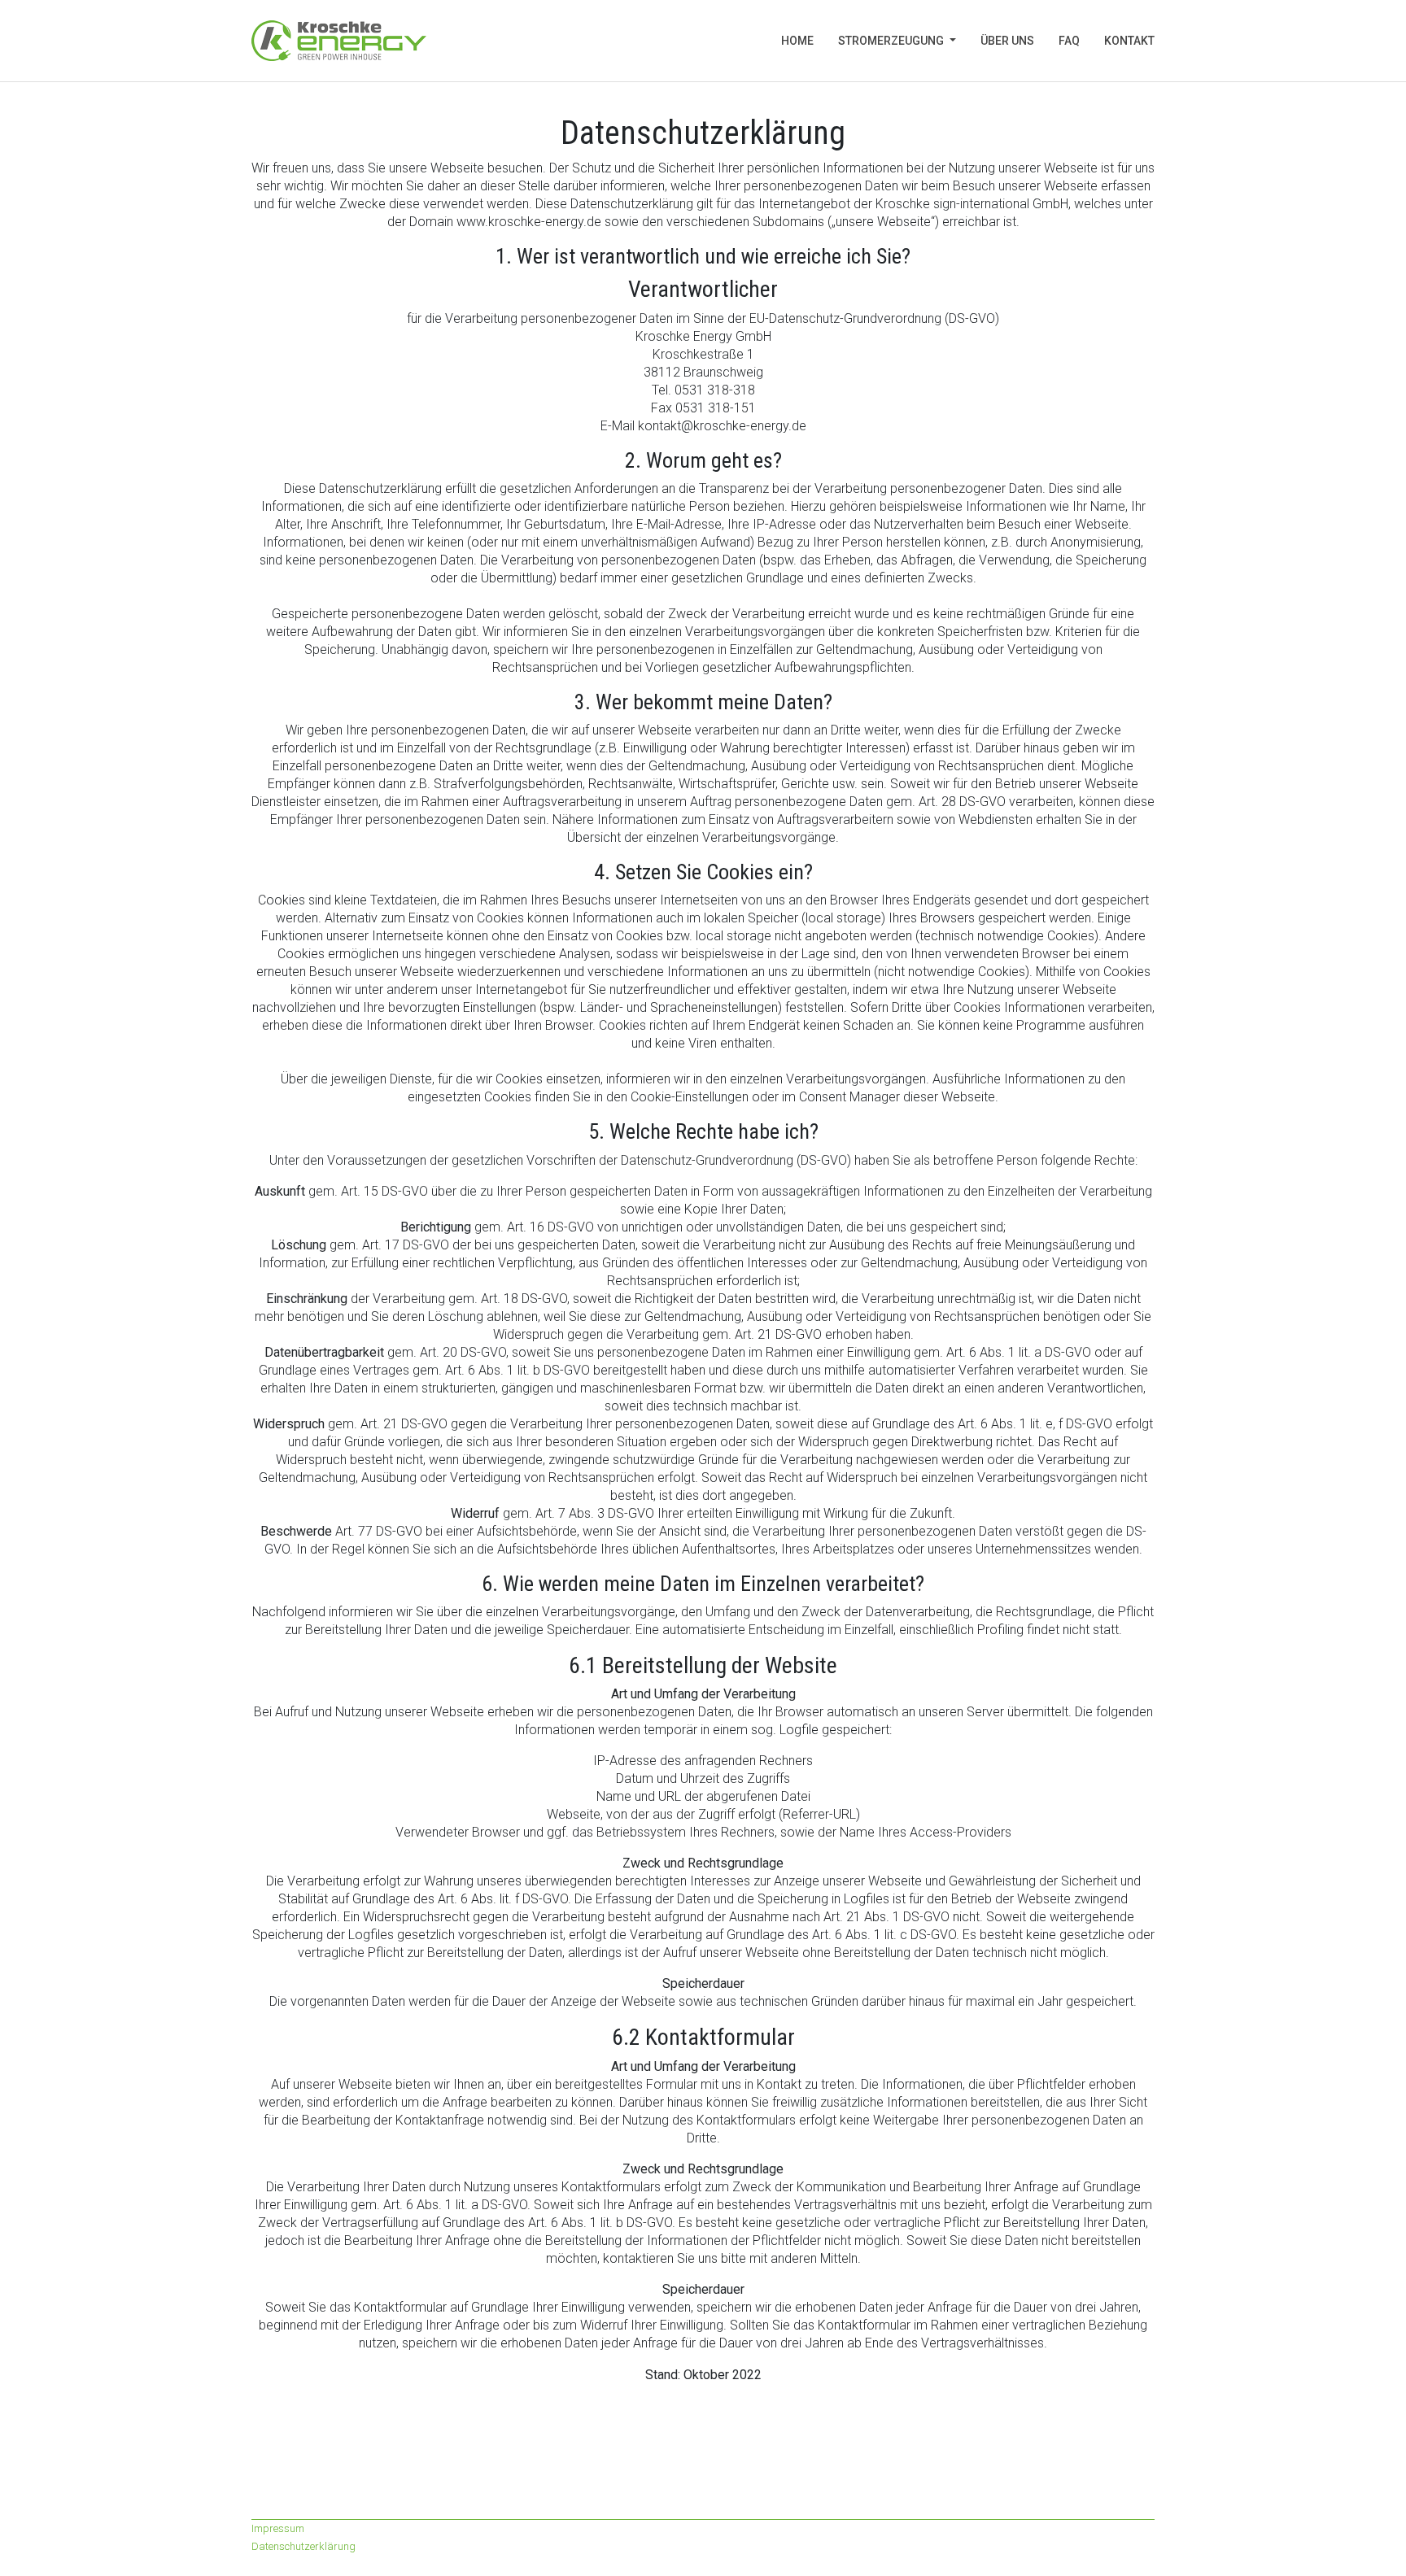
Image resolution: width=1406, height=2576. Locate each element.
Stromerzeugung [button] (892, 41)
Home (803, 41)
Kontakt (1129, 41)
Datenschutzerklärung (303, 2546)
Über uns (1007, 41)
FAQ (1069, 41)
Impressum (278, 2528)
